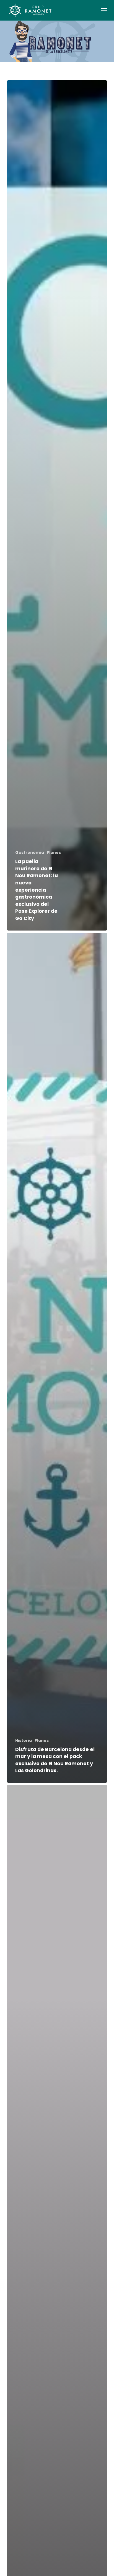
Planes (54, 853)
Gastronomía (30, 853)
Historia (24, 1741)
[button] (104, 10)
